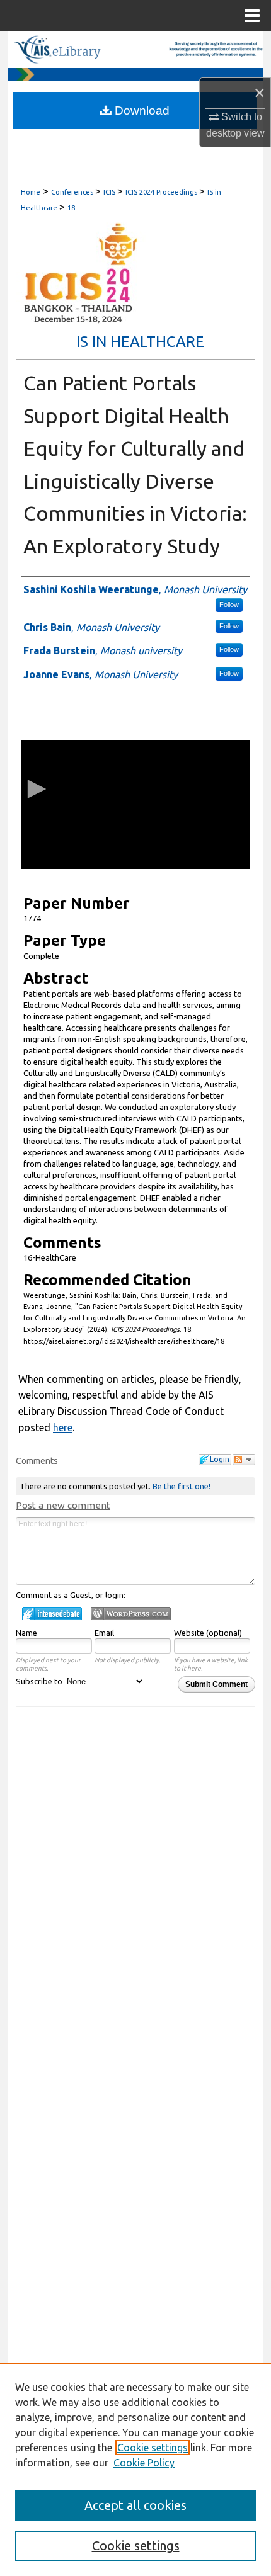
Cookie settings (153, 2448)
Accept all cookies (135, 2505)
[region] (135, 2470)
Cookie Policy (144, 2463)
